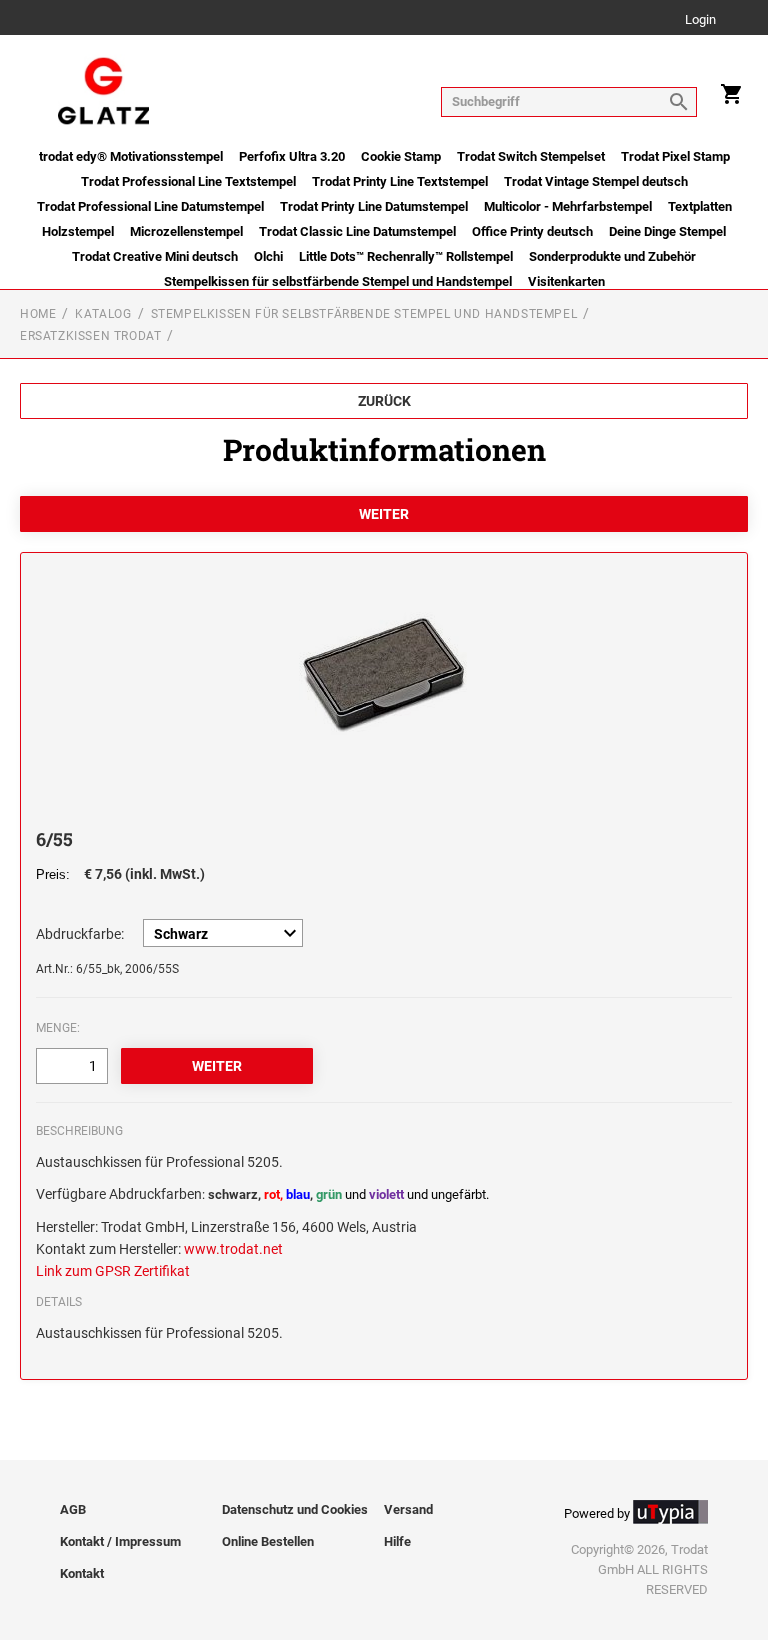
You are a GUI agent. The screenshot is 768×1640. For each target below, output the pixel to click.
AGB (73, 1509)
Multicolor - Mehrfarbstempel (568, 206)
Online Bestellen (268, 1541)
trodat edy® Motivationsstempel (131, 156)
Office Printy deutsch (532, 231)
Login (700, 20)
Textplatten (700, 206)
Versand (408, 1509)
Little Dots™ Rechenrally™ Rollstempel (406, 256)
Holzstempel (78, 231)
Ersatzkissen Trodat (90, 336)
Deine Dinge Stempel (667, 231)
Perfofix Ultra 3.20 (292, 156)
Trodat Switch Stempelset (531, 156)
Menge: (58, 1028)
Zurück (384, 401)
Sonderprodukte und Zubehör (612, 256)
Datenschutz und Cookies (295, 1509)
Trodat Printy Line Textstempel (400, 181)
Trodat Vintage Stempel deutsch (596, 181)
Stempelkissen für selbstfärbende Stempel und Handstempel (338, 281)
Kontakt (82, 1573)
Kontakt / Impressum (120, 1541)
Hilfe (397, 1541)
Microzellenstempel (186, 231)
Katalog (103, 314)
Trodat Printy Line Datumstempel (374, 206)
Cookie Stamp (401, 156)
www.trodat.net (233, 1249)
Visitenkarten (566, 281)
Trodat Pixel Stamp (675, 156)
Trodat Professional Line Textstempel (188, 181)
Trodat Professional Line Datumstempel (150, 206)
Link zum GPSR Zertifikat (113, 1271)
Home (38, 314)
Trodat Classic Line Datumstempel (357, 231)
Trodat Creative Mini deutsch (155, 256)
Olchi (268, 256)
